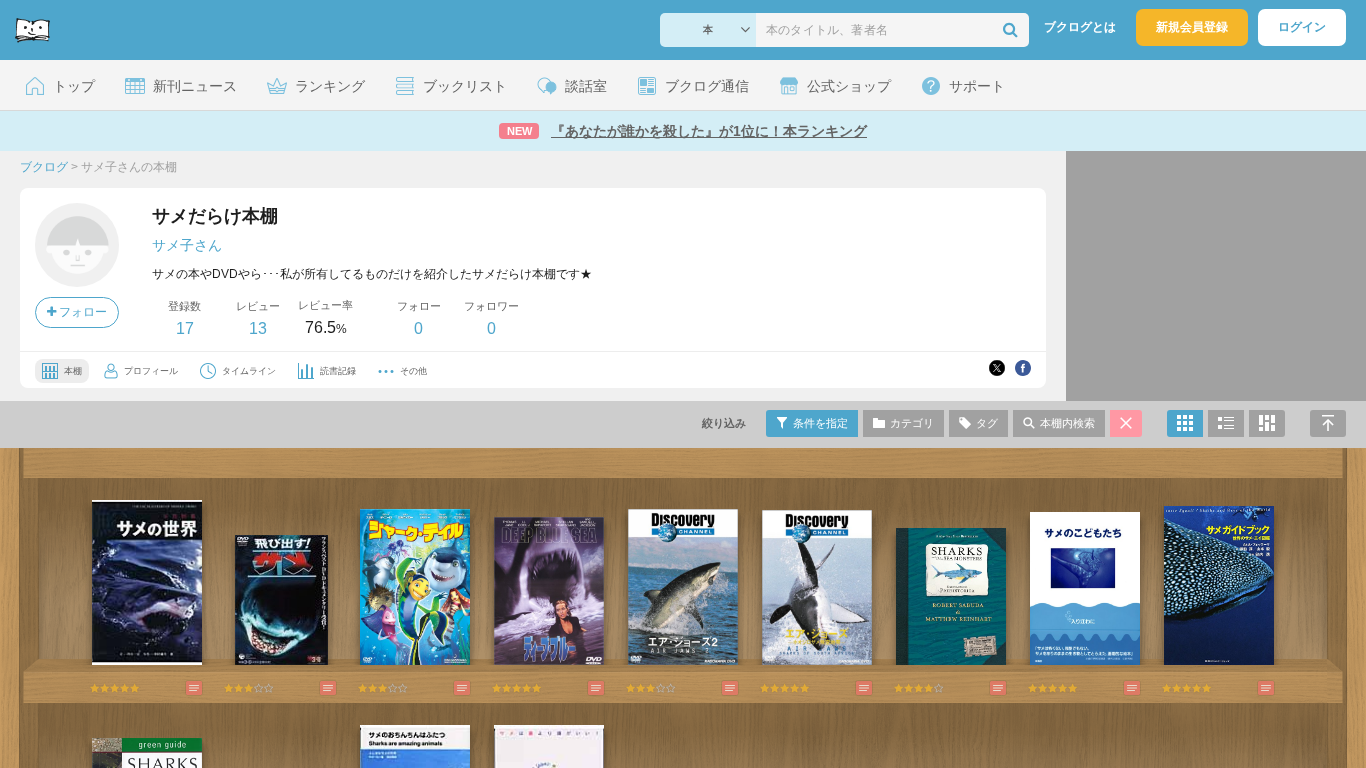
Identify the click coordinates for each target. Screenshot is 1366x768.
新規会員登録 (1192, 27)
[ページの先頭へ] (1328, 423)
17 (185, 328)
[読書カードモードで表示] (1267, 423)
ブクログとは (1080, 27)
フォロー (81, 312)
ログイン (1302, 27)
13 (258, 328)
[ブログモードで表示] (1226, 423)
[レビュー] (174, 688)
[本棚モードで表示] (1185, 423)
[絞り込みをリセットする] (1126, 423)
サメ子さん (187, 245)
